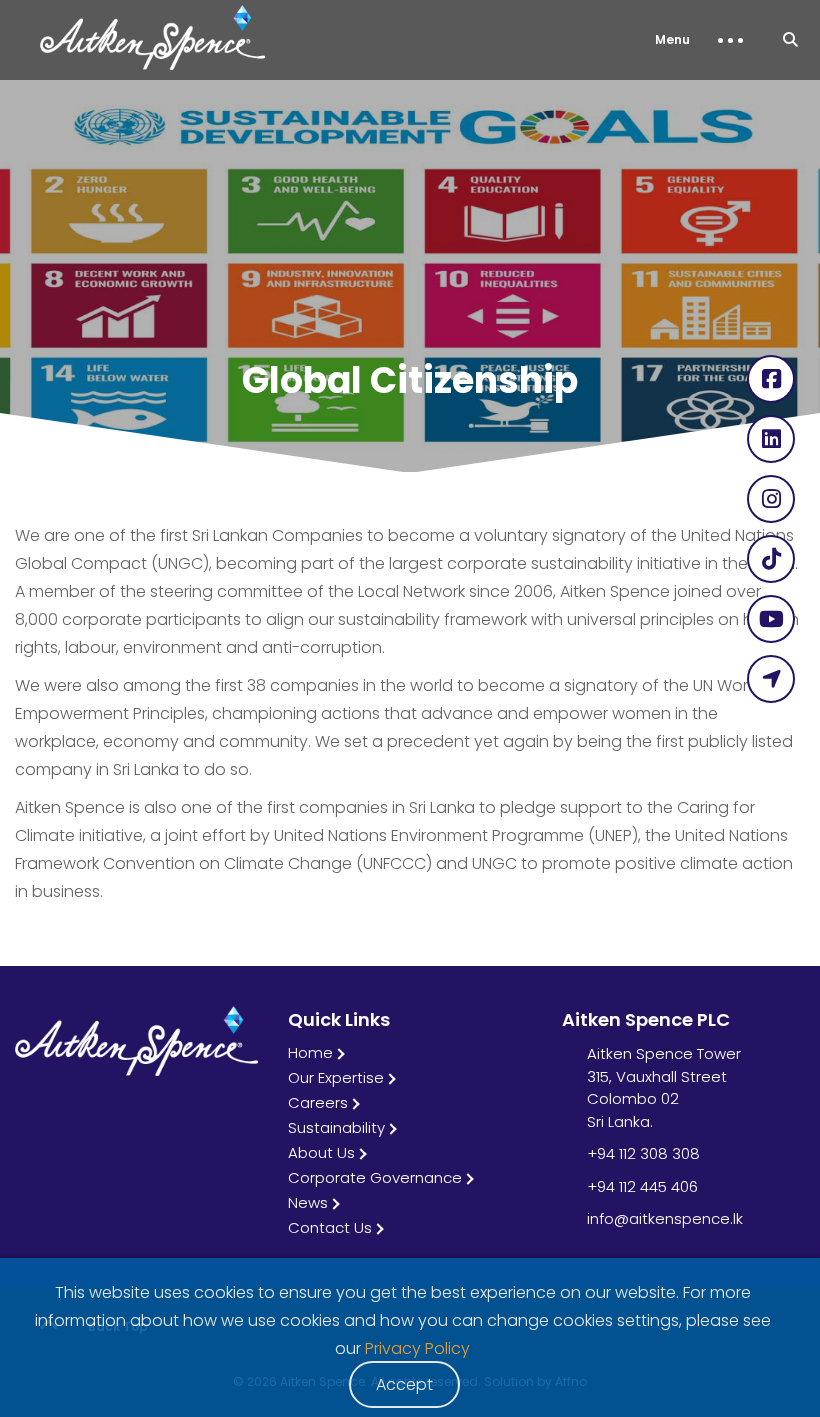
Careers (318, 1102)
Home (310, 1052)
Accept (404, 1384)
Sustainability (336, 1127)
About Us (321, 1152)
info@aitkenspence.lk (665, 1218)
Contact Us (330, 1227)
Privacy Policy (417, 1348)
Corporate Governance (375, 1177)
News (308, 1202)
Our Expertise (336, 1077)
